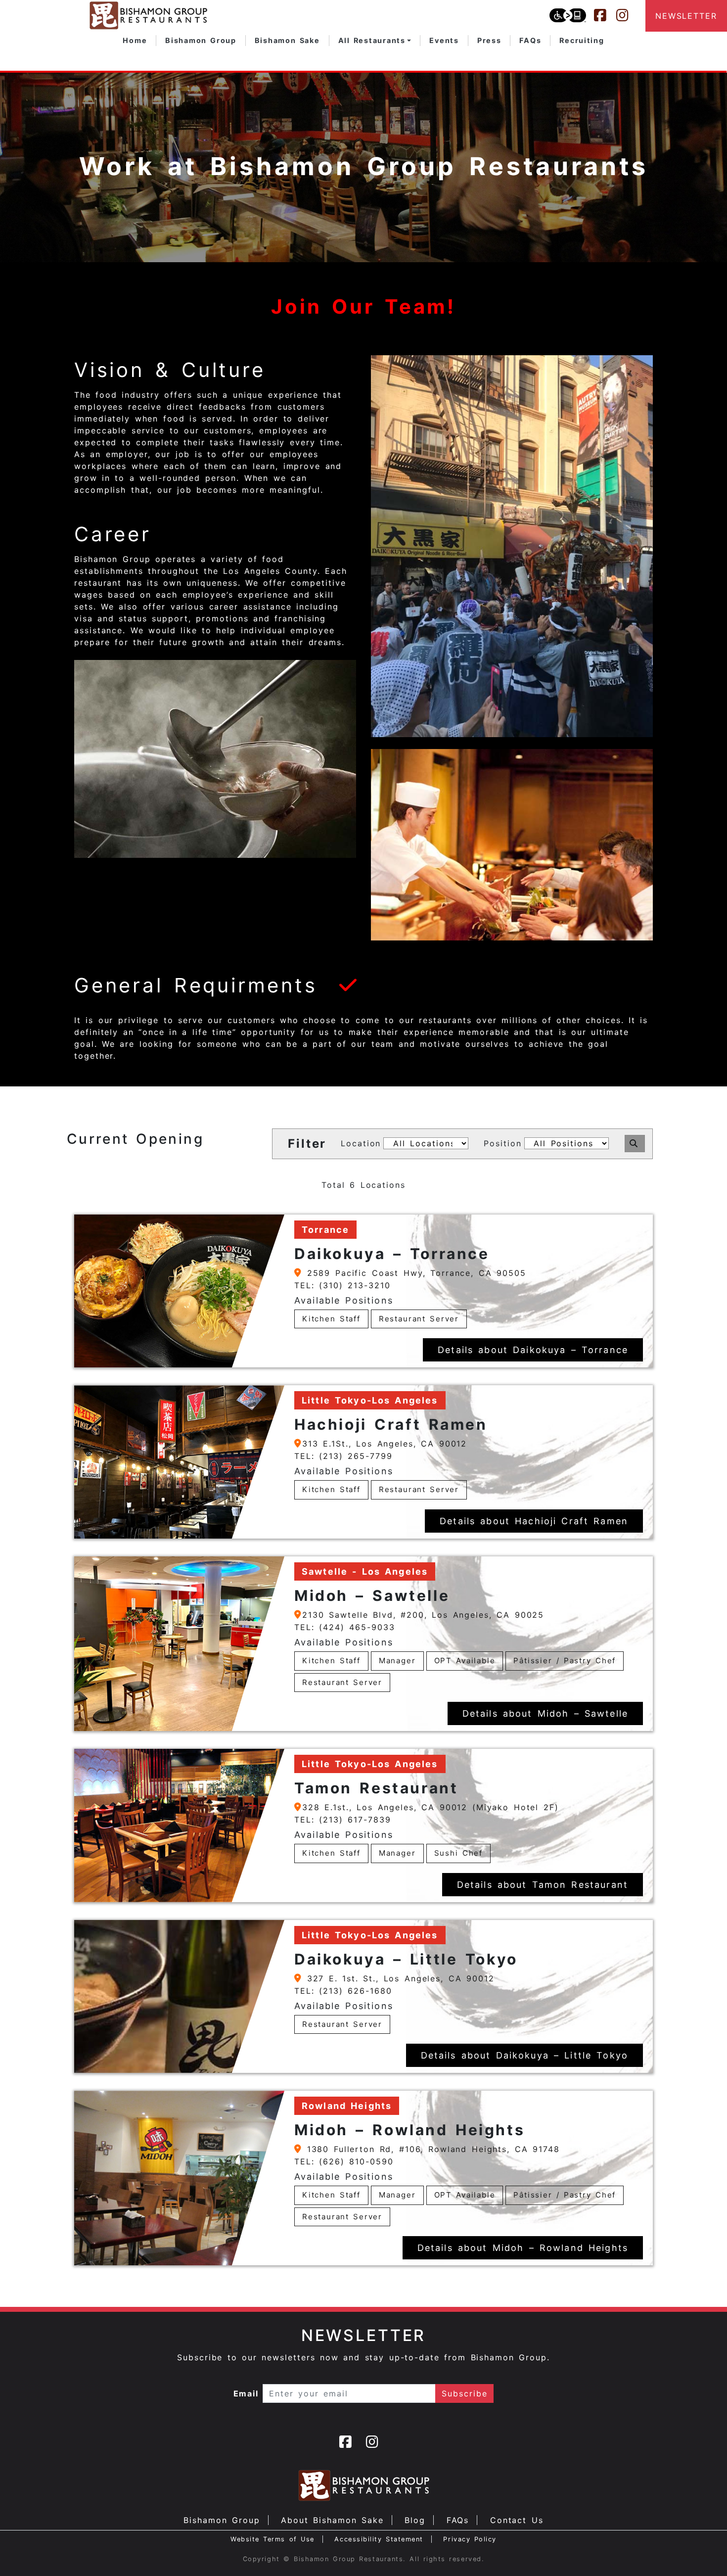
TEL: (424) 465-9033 (345, 1627)
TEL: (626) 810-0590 (344, 2161)
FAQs (458, 2520)
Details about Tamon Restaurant (543, 1885)
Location (361, 1143)
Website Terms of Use (273, 2539)
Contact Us (517, 2520)
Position (502, 1143)
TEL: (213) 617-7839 (343, 1820)
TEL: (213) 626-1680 (343, 1991)
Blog (415, 2520)
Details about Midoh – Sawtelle (545, 1713)
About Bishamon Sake (332, 2520)
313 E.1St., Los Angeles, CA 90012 (385, 1444)
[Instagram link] (627, 15)
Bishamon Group (222, 2520)
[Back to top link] (702, 2551)
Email (246, 2393)
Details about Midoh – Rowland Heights (523, 2248)
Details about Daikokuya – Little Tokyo (524, 2055)
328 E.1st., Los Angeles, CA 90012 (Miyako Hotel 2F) (430, 1807)
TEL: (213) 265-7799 (343, 1456)
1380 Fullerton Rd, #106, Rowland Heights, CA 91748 (431, 2149)
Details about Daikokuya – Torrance (533, 1350)
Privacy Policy (470, 2539)
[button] (375, 41)
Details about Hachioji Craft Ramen (534, 1521)
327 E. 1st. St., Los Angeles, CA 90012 (398, 1978)
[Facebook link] (605, 15)
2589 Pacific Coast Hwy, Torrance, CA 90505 (414, 1273)
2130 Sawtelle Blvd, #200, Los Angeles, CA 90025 (423, 1615)
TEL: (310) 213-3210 (342, 1285)
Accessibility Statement (379, 2539)
